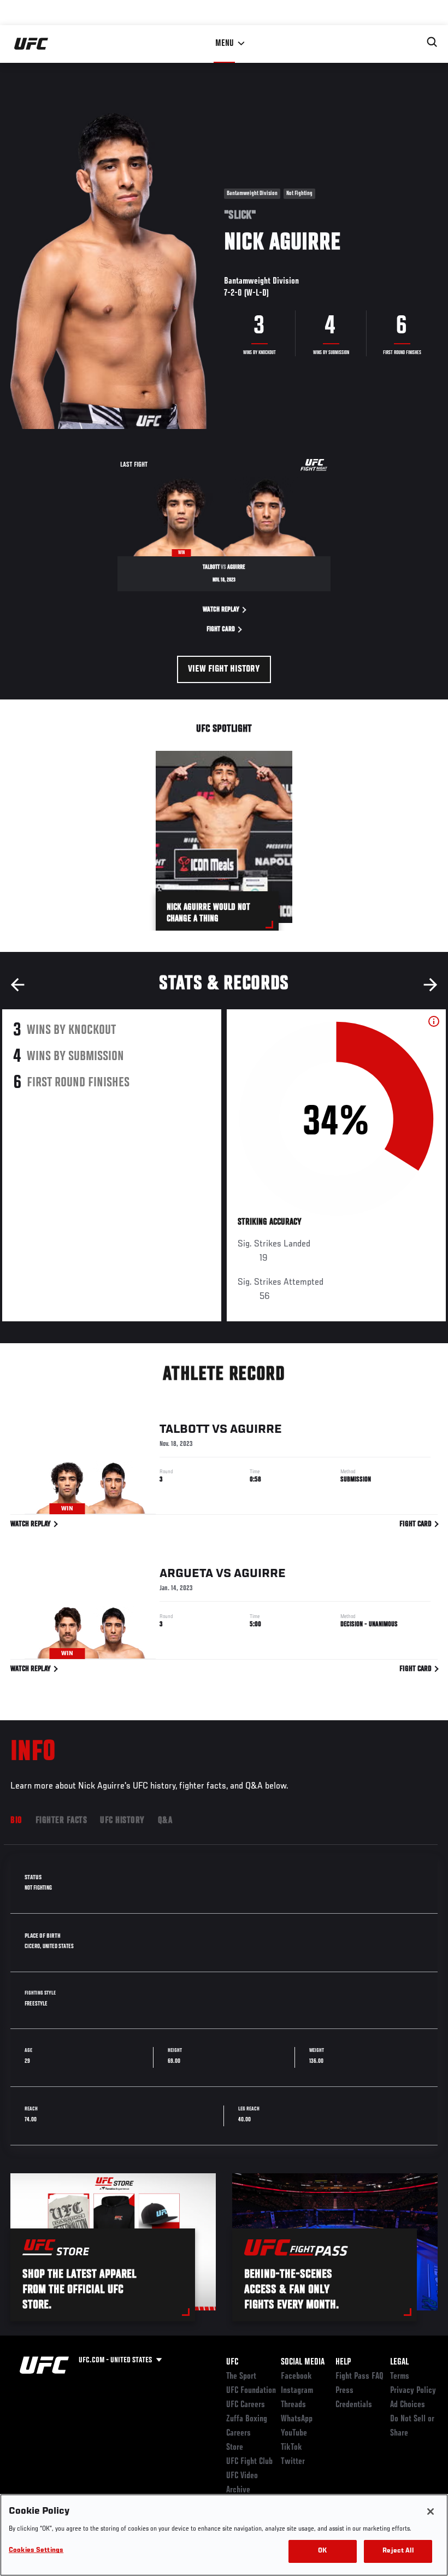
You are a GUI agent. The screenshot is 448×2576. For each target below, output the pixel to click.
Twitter (293, 2462)
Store (235, 2448)
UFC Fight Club (249, 2462)
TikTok (291, 2448)
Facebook (296, 2377)
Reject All (398, 2551)
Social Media (303, 2362)
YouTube (294, 2433)
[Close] (431, 2512)
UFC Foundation (251, 2391)
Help (343, 2362)
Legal (399, 2362)
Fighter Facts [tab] (61, 1821)
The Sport (241, 2377)
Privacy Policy (413, 2391)
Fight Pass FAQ (359, 2377)
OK (322, 2551)
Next (431, 985)
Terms (400, 2377)
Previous (17, 985)
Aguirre (256, 1430)
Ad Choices (408, 2405)
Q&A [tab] (165, 1821)
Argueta (186, 1574)
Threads (293, 2405)
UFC (232, 2362)
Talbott (184, 1430)
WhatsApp (297, 2419)
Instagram (297, 2391)
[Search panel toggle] (432, 42)
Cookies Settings (36, 2551)
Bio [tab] (16, 1821)
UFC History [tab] (122, 1821)
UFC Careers (246, 2405)
